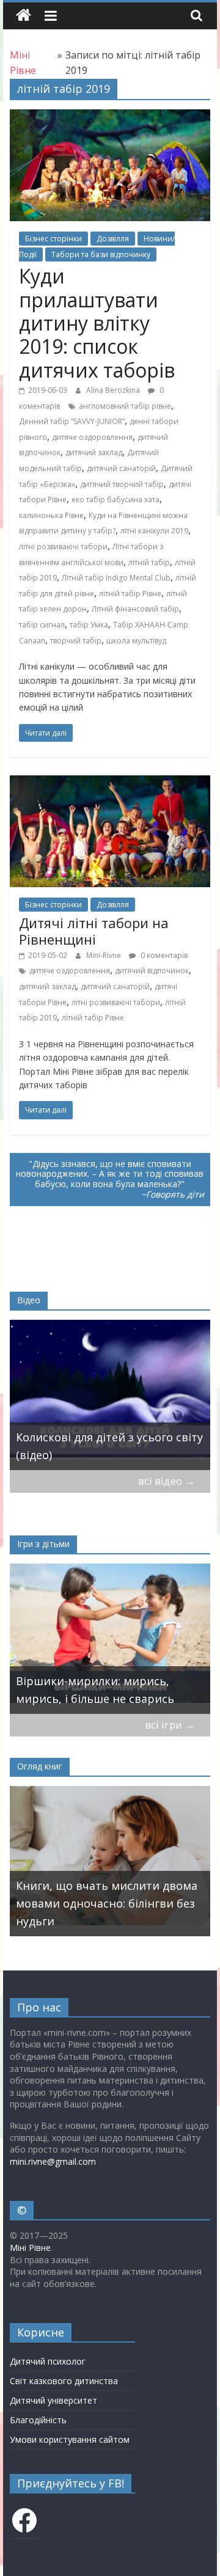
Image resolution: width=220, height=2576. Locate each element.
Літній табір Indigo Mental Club (116, 578)
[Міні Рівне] (24, 16)
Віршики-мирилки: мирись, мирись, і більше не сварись (95, 1690)
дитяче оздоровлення (92, 437)
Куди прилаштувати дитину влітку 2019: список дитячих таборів (97, 323)
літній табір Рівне (130, 594)
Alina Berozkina (114, 390)
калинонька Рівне (51, 515)
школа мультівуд (136, 641)
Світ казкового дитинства (64, 2381)
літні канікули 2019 (154, 531)
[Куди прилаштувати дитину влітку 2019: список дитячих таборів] (110, 117)
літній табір (149, 562)
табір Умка (89, 625)
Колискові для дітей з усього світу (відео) (109, 1446)
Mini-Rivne (105, 955)
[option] (110, 1395)
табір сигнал (42, 625)
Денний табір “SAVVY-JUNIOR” (72, 421)
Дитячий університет (53, 2400)
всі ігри (170, 1725)
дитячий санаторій (121, 468)
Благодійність (38, 2420)
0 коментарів (163, 955)
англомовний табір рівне (125, 406)
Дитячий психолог (48, 2361)
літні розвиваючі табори (63, 547)
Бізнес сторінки (53, 239)
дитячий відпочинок (152, 971)
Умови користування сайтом (70, 2439)
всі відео (167, 1481)
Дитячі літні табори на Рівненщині (94, 931)
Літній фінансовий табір (135, 609)
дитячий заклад (94, 452)
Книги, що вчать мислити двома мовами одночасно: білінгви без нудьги (107, 1903)
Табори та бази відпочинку (101, 254)
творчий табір (76, 641)
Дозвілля (113, 239)
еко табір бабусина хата (116, 499)
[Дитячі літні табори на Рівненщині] (110, 783)
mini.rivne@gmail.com (53, 2161)
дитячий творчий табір (122, 484)
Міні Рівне (30, 2248)
